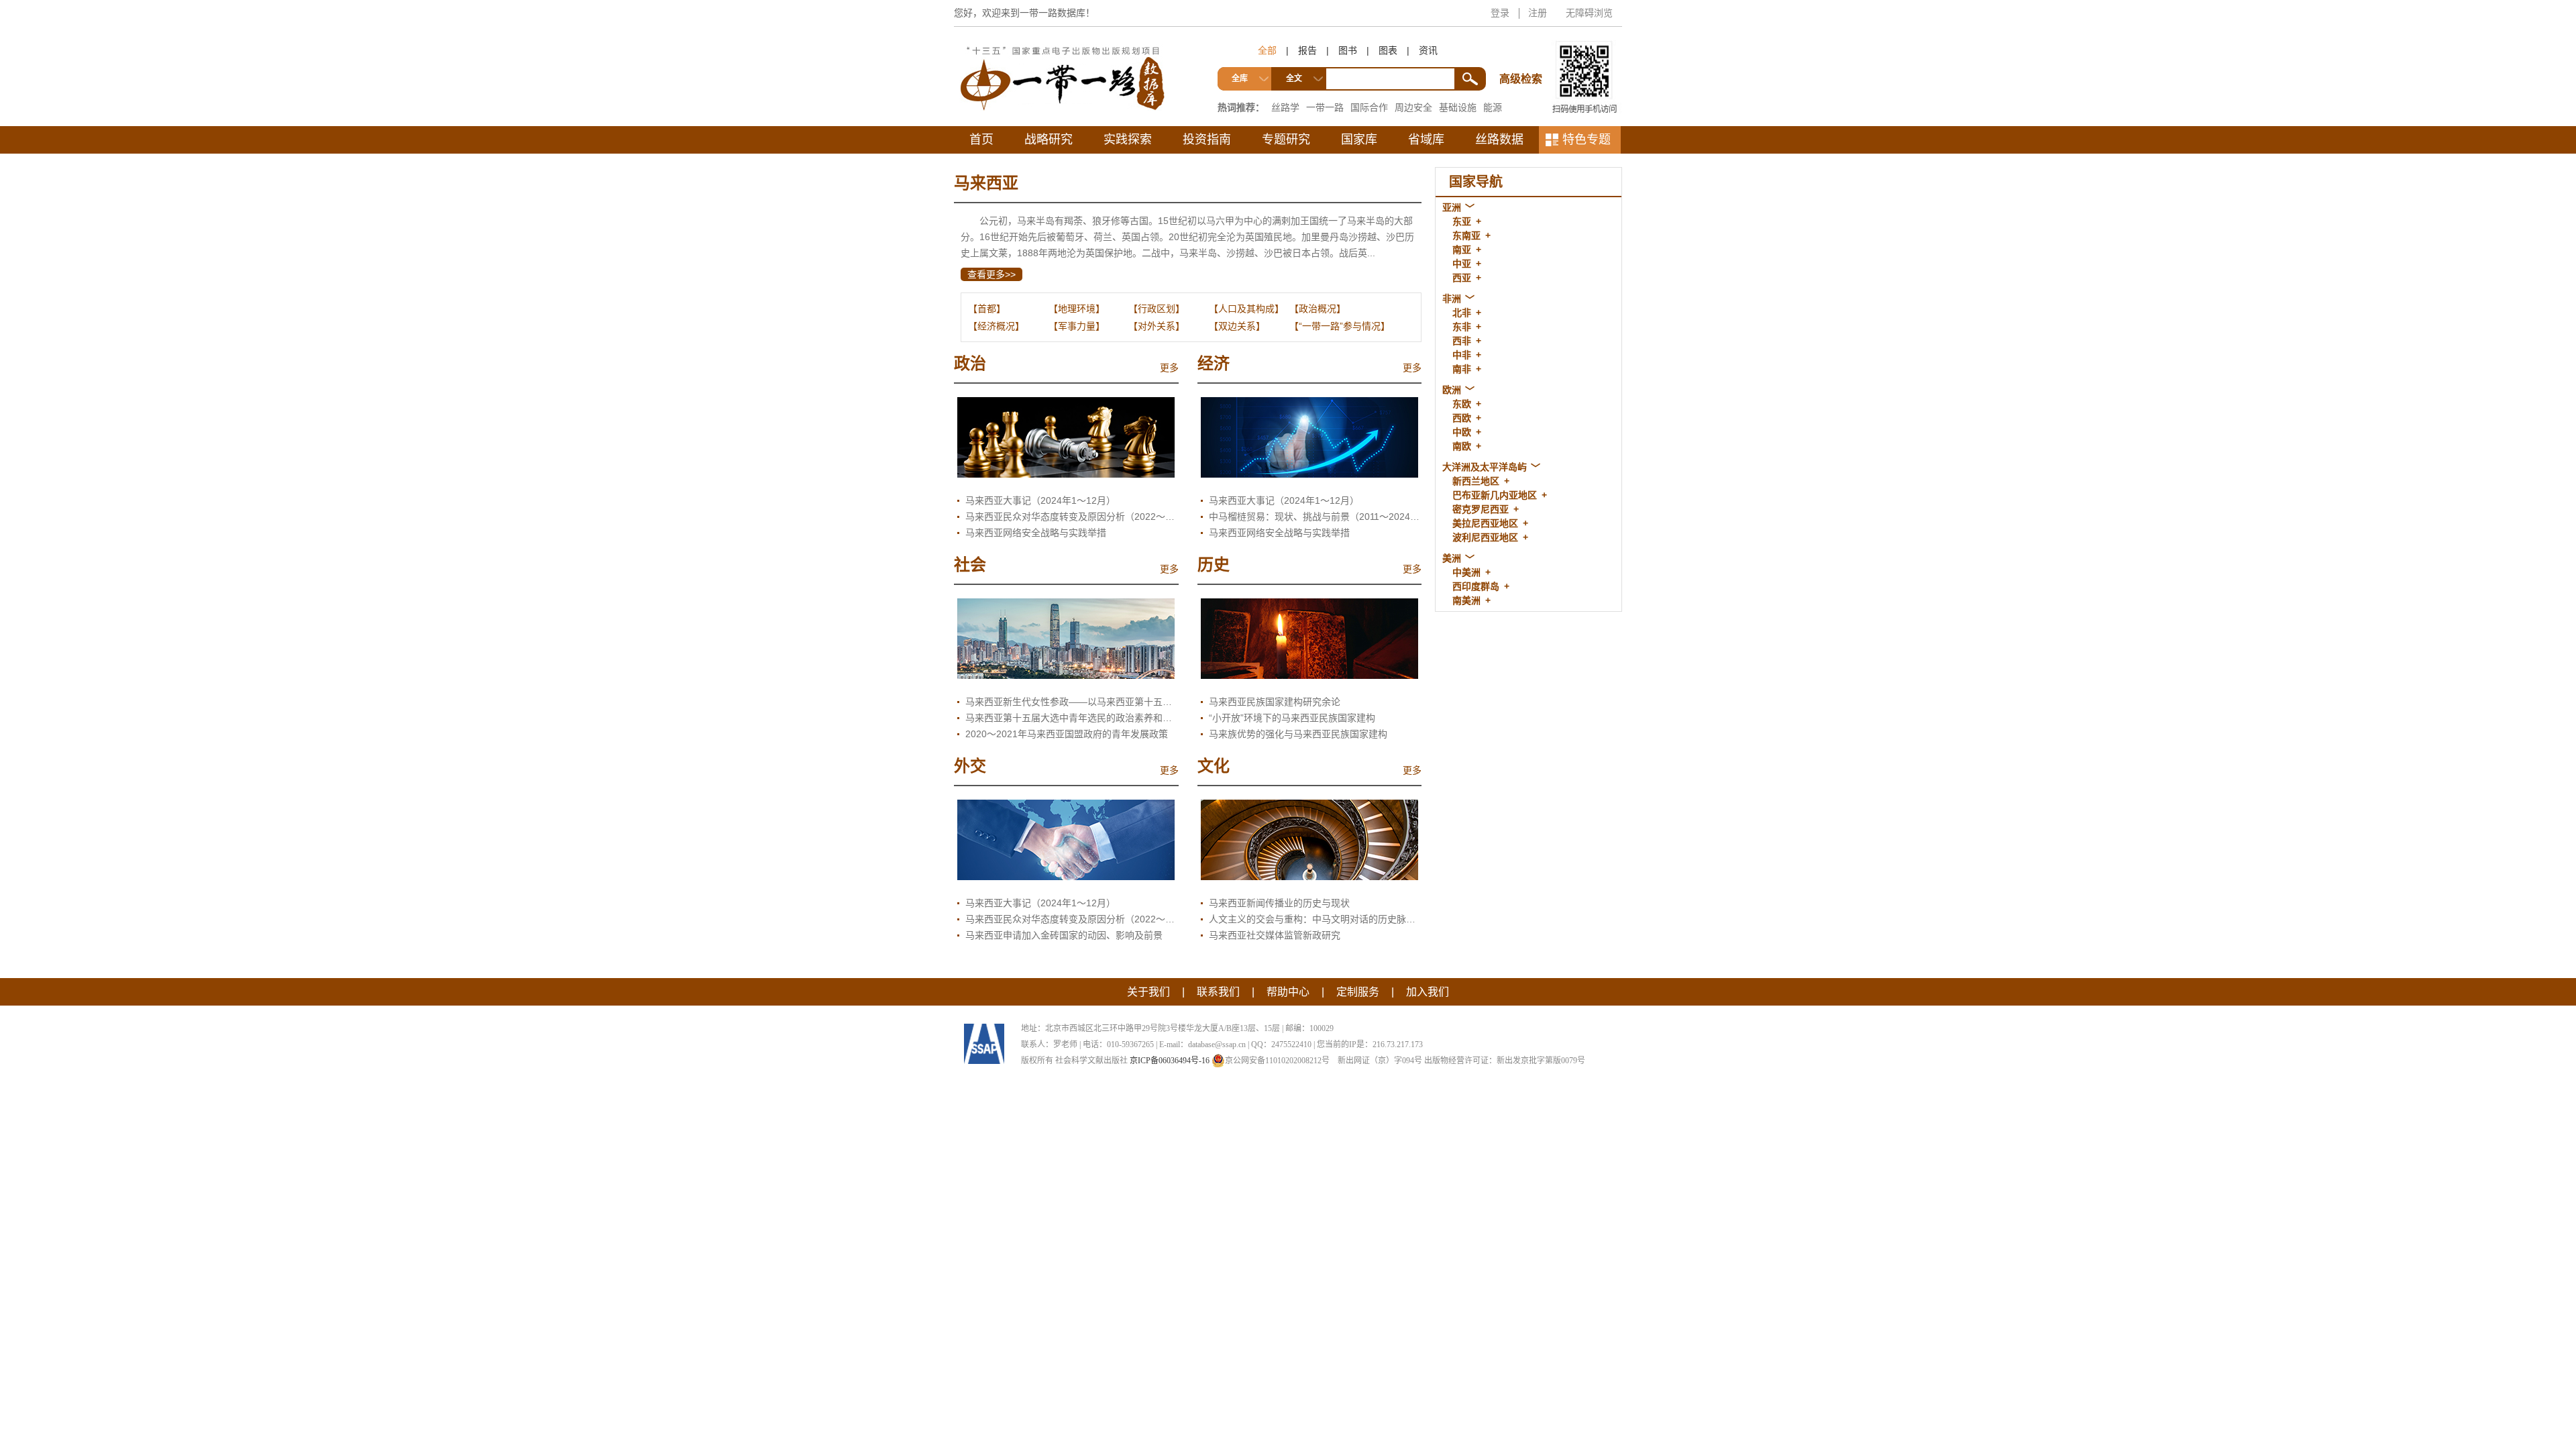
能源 (1493, 107)
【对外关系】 (1157, 326)
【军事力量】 (1077, 326)
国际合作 (1369, 107)
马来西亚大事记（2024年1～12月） (1040, 500)
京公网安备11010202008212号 (1277, 1061)
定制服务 (1358, 992)
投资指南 (1207, 140)
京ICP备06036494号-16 (1170, 1061)
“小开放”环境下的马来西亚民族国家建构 (1292, 718)
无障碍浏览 (1589, 13)
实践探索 (1128, 140)
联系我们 (1218, 992)
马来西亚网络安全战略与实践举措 (1036, 533)
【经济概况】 (996, 326)
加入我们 (1428, 992)
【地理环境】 (1077, 309)
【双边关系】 (1237, 326)
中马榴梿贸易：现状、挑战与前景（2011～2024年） (1316, 517)
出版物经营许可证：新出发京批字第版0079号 (1505, 1061)
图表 (1388, 50)
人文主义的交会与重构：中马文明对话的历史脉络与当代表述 (1316, 919)
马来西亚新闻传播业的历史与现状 (1279, 903)
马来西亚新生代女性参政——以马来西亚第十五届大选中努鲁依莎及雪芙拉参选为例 (1072, 702)
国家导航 (1476, 182)
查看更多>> (991, 274)
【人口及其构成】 (1246, 309)
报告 (1307, 50)
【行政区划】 (1157, 309)
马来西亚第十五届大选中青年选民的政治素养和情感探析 (1072, 718)
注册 (1538, 13)
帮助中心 (1288, 992)
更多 (1169, 368)
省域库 (1426, 140)
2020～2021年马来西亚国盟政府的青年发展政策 (1067, 734)
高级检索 (1523, 54)
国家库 (1359, 140)
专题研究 (1286, 140)
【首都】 (987, 309)
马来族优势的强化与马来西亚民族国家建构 (1298, 734)
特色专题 (1587, 140)
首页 (981, 140)
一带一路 (1325, 107)
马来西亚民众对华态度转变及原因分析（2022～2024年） (1072, 517)
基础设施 (1458, 107)
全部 (1267, 50)
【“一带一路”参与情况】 (1340, 326)
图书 (1348, 50)
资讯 (1428, 50)
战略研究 (1049, 140)
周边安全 (1413, 107)
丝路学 (1285, 107)
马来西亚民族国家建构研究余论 (1275, 702)
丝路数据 (1499, 140)
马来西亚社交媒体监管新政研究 (1275, 935)
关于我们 (1148, 992)
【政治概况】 (1318, 309)
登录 (1500, 13)
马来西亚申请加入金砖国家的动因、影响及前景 (1064, 935)
